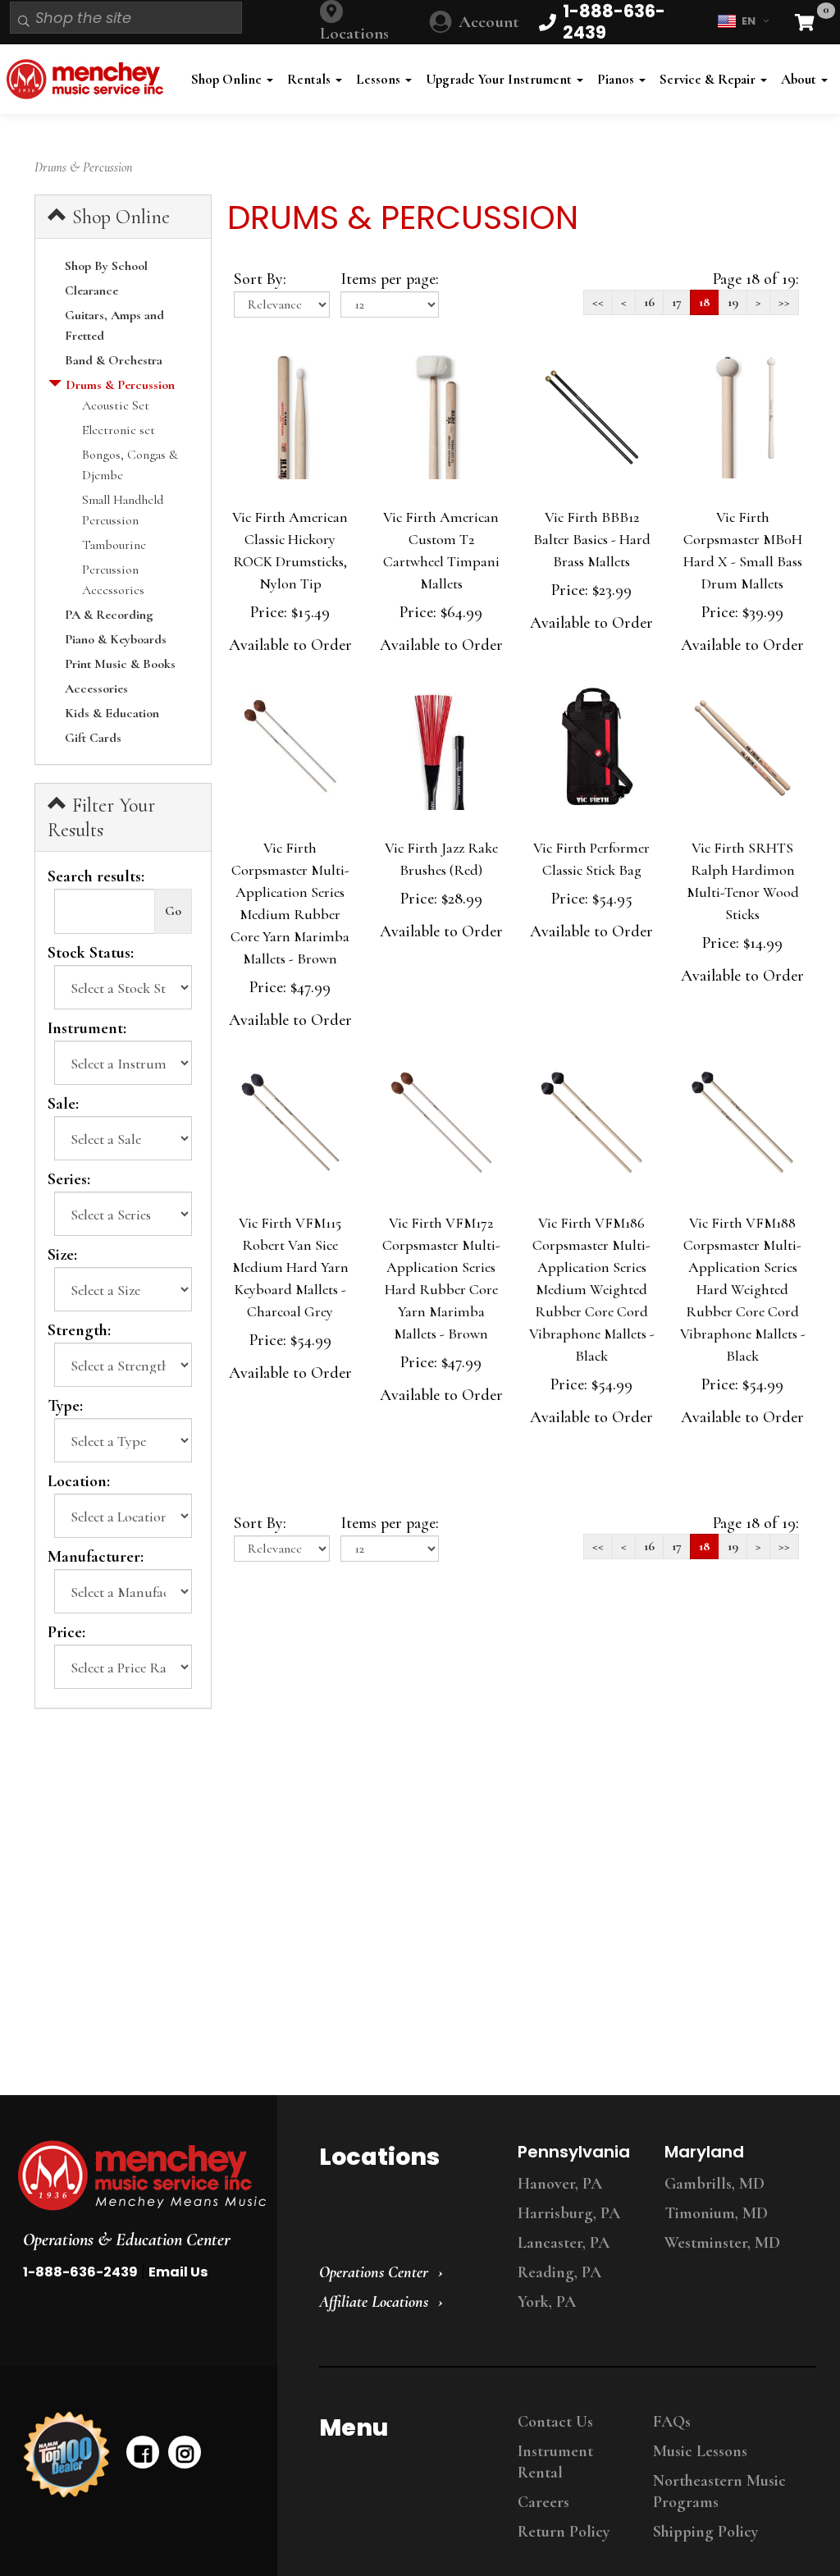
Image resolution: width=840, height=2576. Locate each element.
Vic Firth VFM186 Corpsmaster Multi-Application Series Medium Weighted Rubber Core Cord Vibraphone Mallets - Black (592, 1289)
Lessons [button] (380, 79)
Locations (354, 33)
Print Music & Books (120, 664)
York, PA (547, 2302)
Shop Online (119, 217)
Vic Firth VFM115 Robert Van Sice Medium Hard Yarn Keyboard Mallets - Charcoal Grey (290, 1267)
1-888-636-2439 (80, 2272)
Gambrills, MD (714, 2184)
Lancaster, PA (564, 2243)
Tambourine (114, 545)
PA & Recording (109, 615)
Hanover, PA (560, 2184)
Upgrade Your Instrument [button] (500, 79)
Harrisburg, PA (569, 2213)
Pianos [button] (617, 79)
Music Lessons (700, 2451)
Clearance (91, 291)
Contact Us (555, 2422)
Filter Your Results (101, 818)
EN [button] (749, 21)
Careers (543, 2502)
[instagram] (185, 2452)
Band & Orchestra (114, 360)
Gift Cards (93, 738)
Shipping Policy (705, 2532)
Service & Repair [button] (709, 79)
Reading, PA (559, 2272)
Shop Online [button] (228, 79)
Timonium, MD (716, 2213)
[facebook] (143, 2452)
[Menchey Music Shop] (88, 79)
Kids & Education (112, 713)
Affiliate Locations (374, 2302)
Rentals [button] (310, 79)
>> (784, 302)
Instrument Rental (555, 2462)
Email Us (178, 2272)
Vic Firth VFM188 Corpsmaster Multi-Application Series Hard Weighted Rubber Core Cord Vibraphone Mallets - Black (743, 1289)
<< (598, 302)
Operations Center (374, 2272)
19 (733, 302)
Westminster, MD (722, 2243)
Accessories (96, 689)
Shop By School (106, 266)
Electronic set (119, 430)
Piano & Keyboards (116, 639)
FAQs (672, 2422)
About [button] (800, 79)
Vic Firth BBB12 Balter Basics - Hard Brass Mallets (592, 539)
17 (677, 302)
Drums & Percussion (120, 385)
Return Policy (564, 2532)
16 (649, 302)
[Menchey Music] (134, 2176)
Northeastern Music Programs (719, 2491)
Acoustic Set (116, 405)
